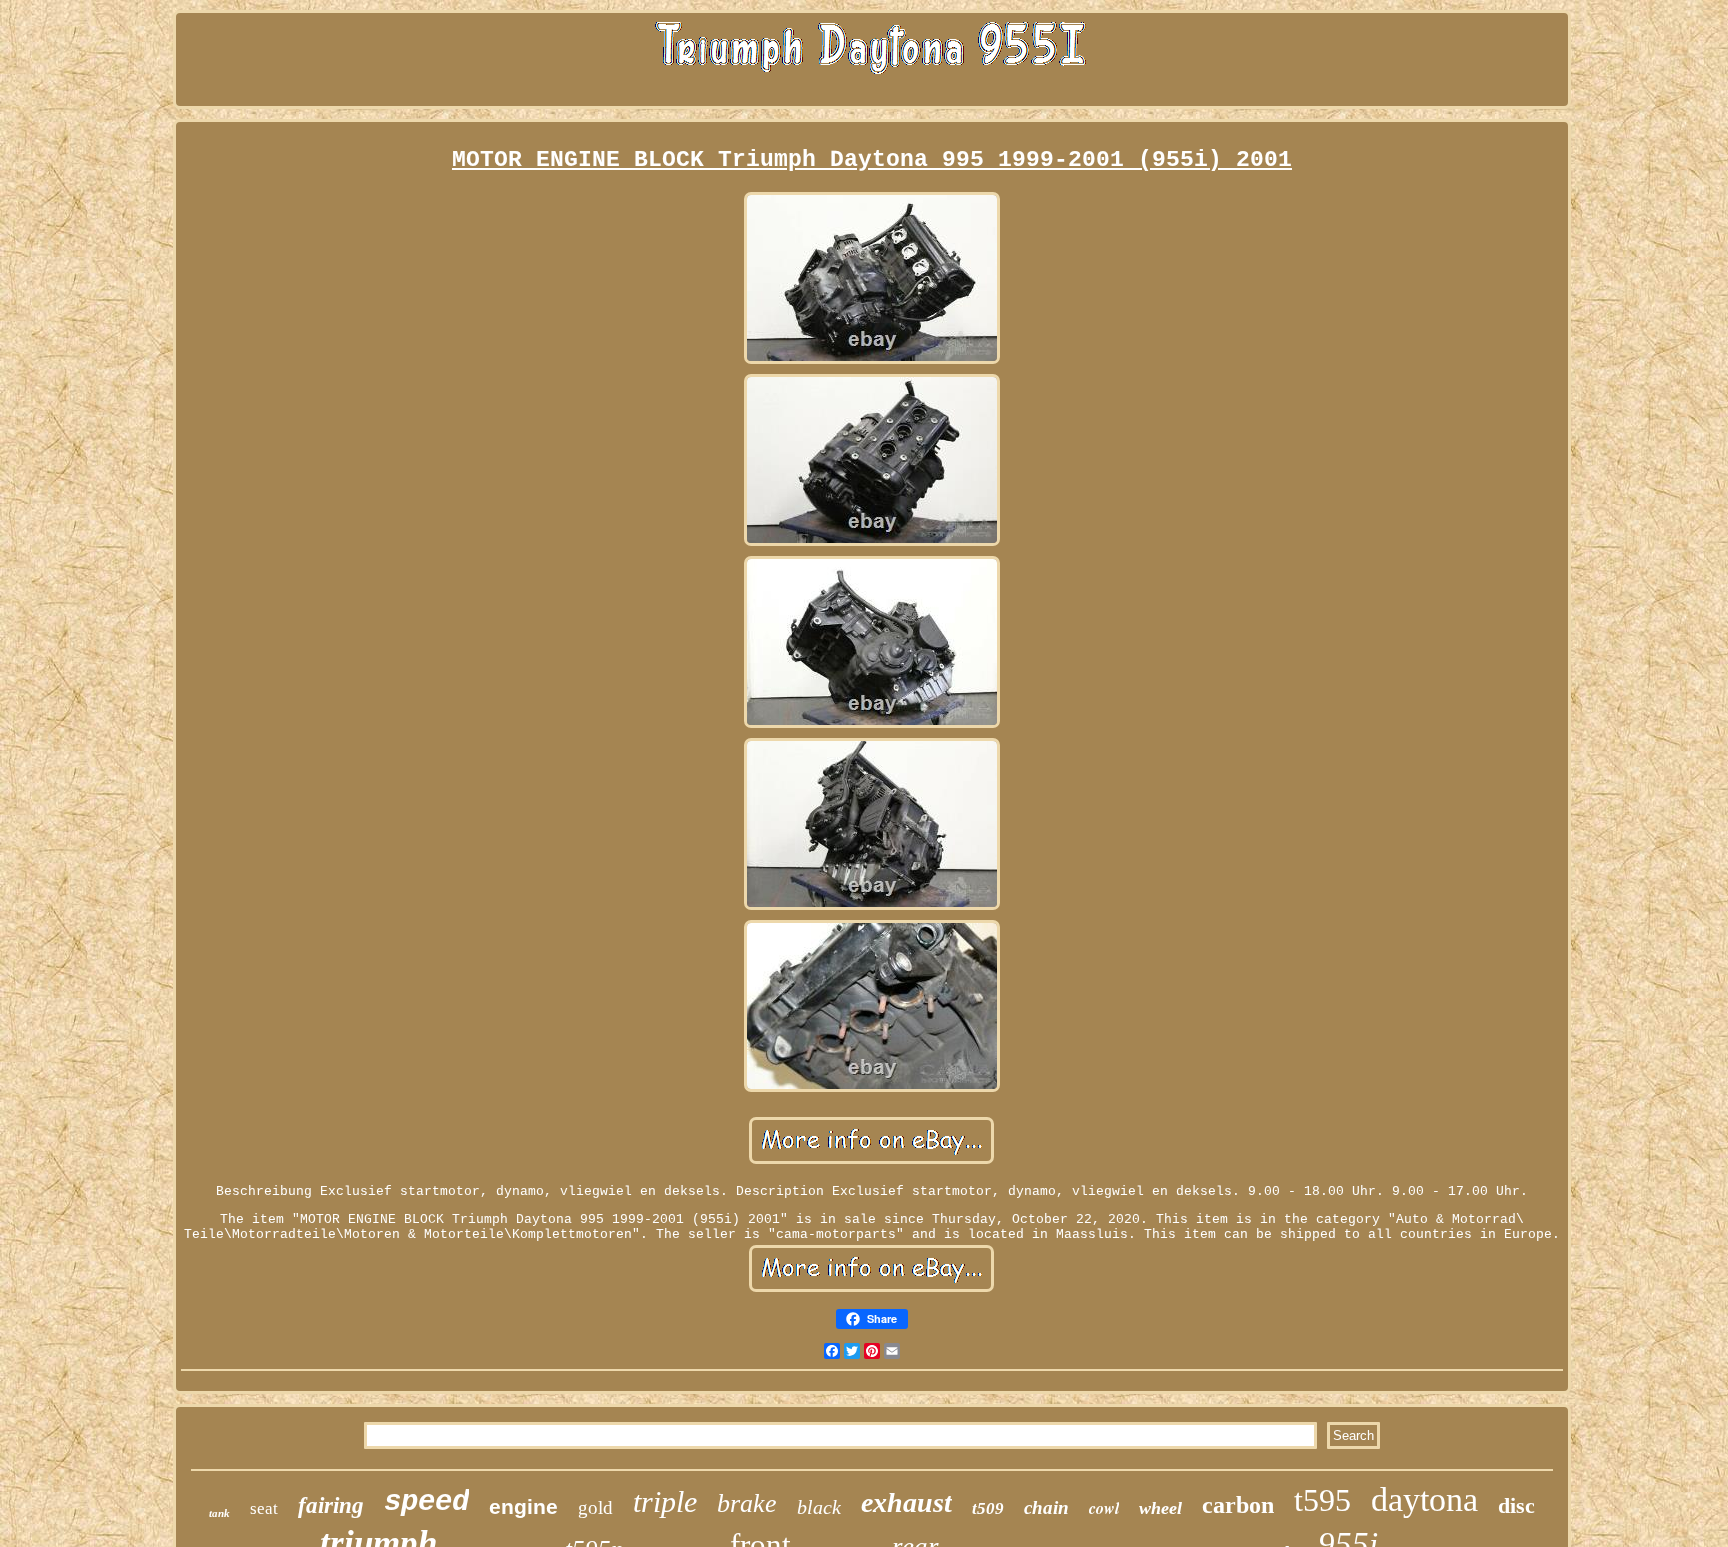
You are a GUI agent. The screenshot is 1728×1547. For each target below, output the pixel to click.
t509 (988, 1508)
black (819, 1507)
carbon (1238, 1505)
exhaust (906, 1502)
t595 (1322, 1500)
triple (665, 1501)
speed (426, 1502)
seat (264, 1508)
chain (1046, 1507)
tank (219, 1513)
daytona (1424, 1499)
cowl (1104, 1508)
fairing (331, 1505)
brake (747, 1503)
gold (595, 1507)
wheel (1160, 1508)
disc (1516, 1505)
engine (523, 1506)
